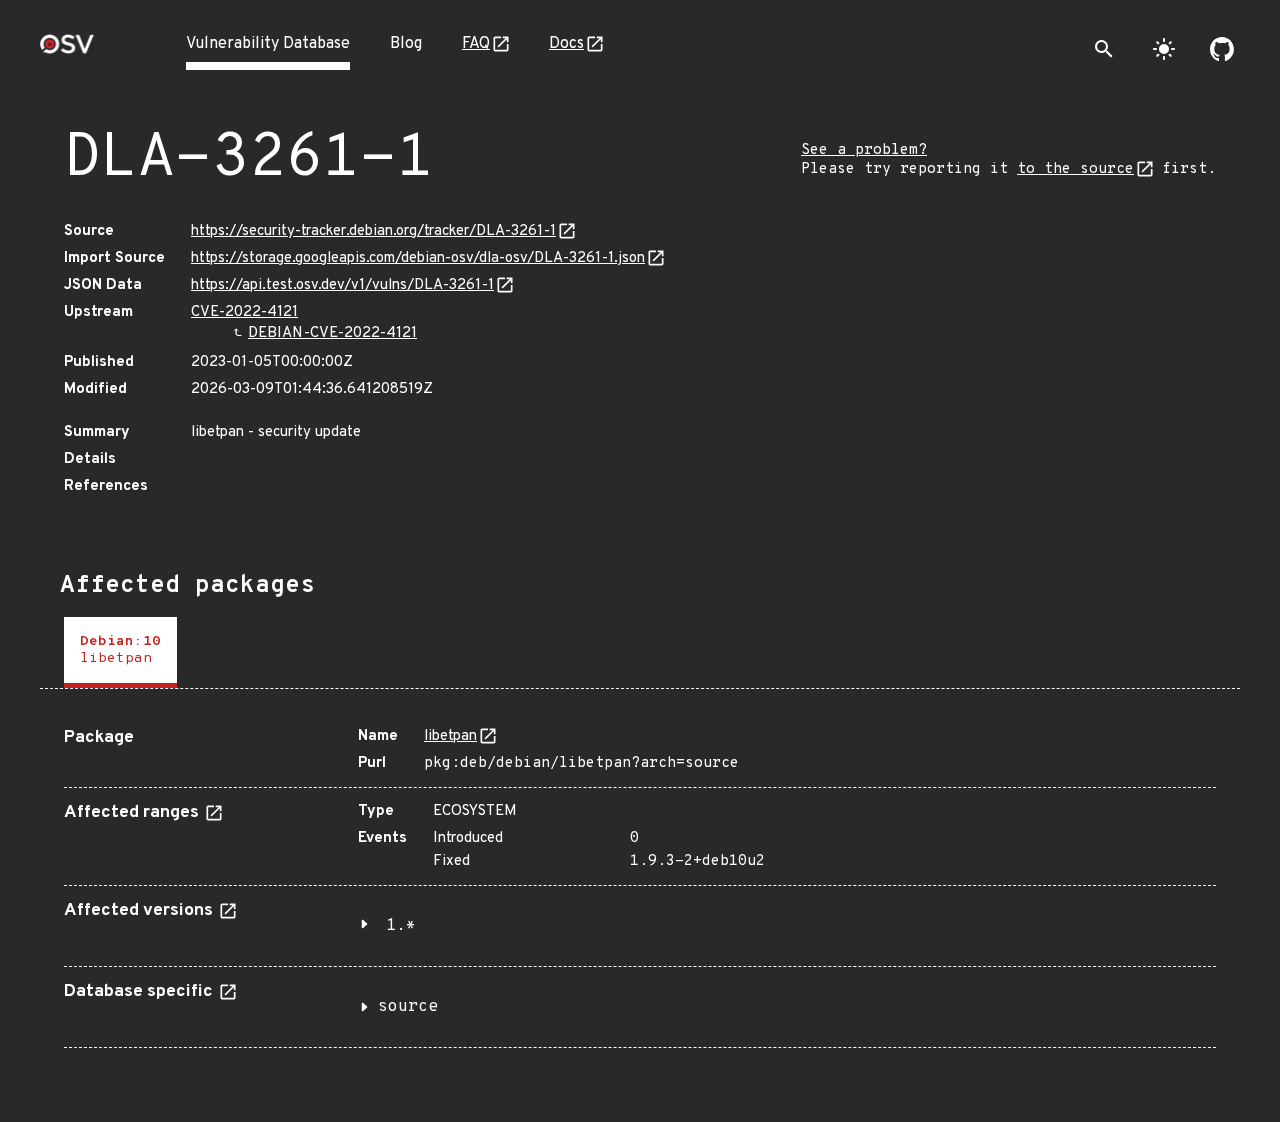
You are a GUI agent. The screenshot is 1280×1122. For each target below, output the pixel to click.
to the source (1075, 169)
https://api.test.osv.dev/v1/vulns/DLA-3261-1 (342, 285)
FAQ (476, 44)
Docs (566, 44)
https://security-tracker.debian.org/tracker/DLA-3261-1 (373, 231)
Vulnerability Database (268, 44)
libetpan (450, 736)
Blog (406, 44)
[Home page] (67, 50)
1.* (401, 926)
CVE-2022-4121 (244, 312)
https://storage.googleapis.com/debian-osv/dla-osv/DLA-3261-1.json (418, 258)
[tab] (120, 652)
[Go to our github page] (1222, 49)
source (408, 1007)
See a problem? (864, 150)
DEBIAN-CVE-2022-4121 (332, 333)
